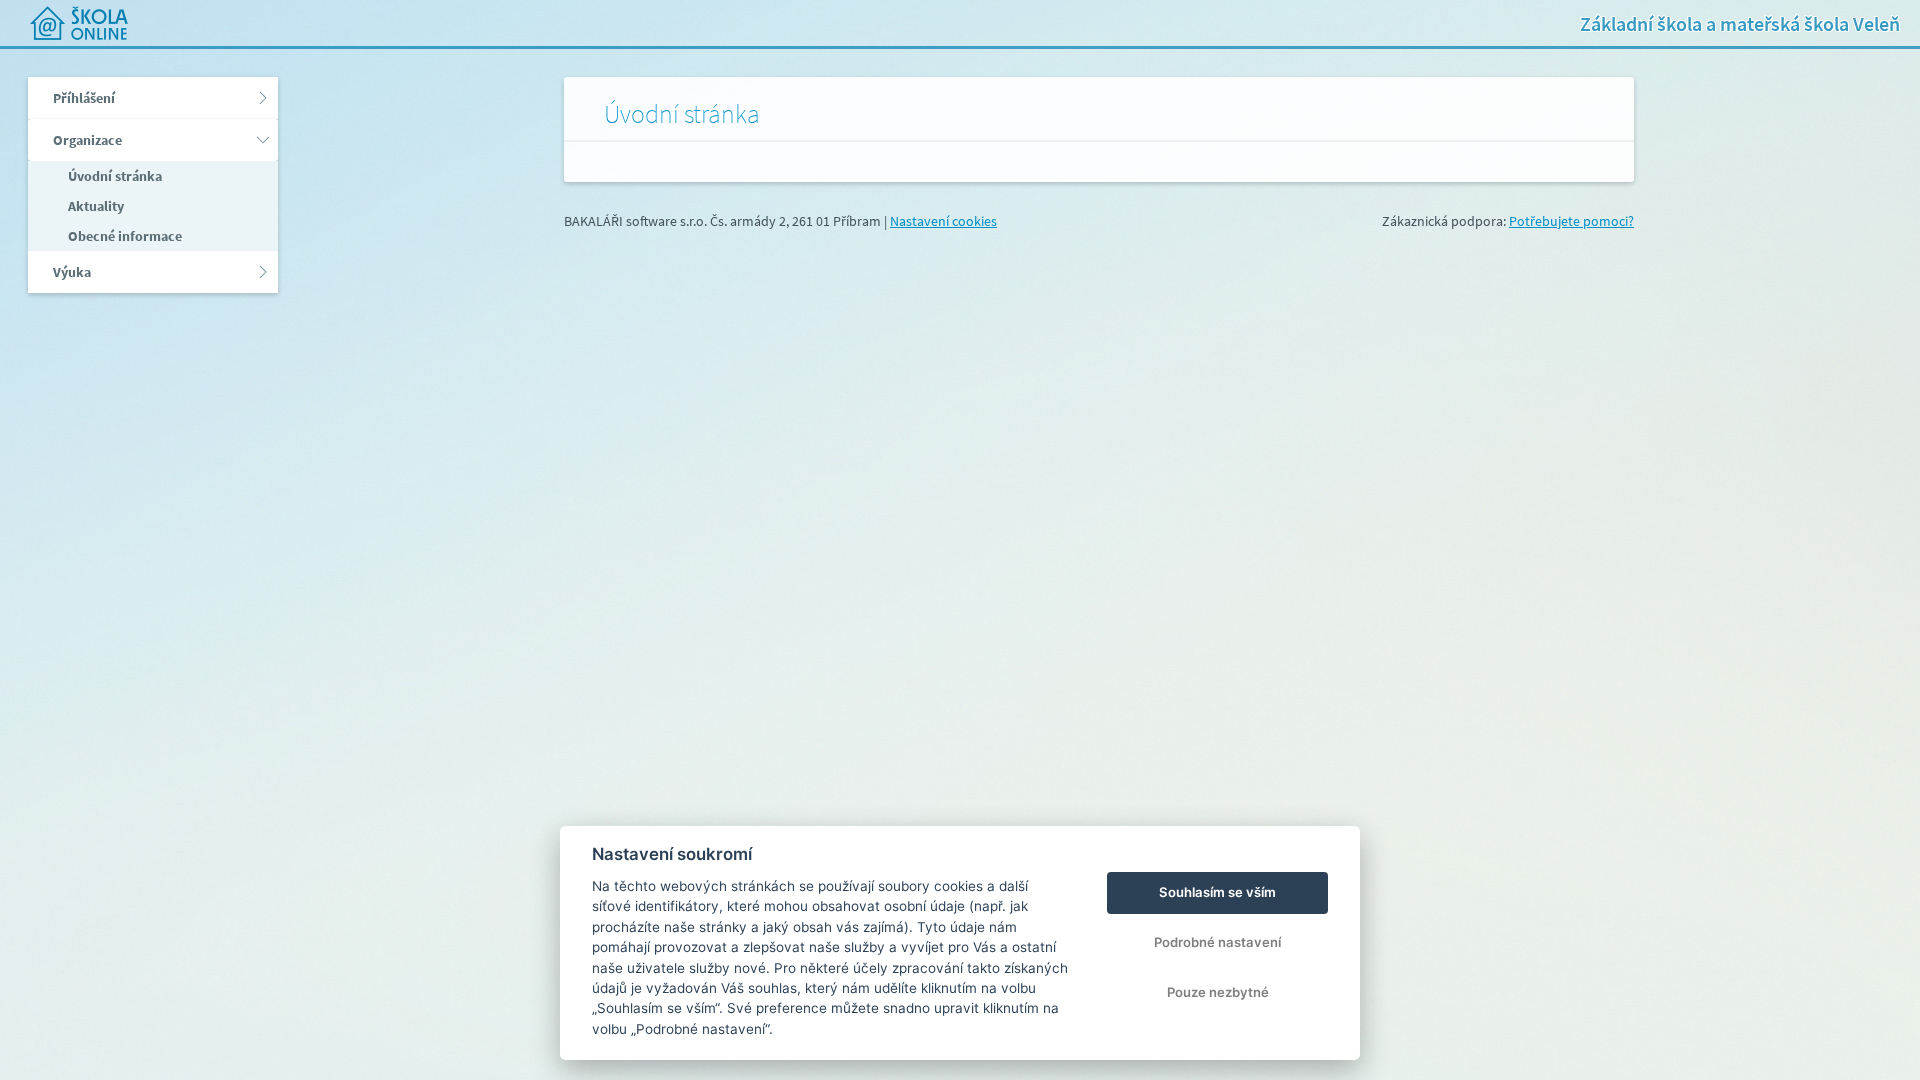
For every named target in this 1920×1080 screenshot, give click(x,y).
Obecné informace (123, 236)
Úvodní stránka (113, 176)
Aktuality (94, 206)
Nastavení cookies (943, 221)
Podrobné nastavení (1217, 942)
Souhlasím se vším (1217, 892)
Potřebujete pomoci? (1571, 221)
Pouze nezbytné (1218, 992)
